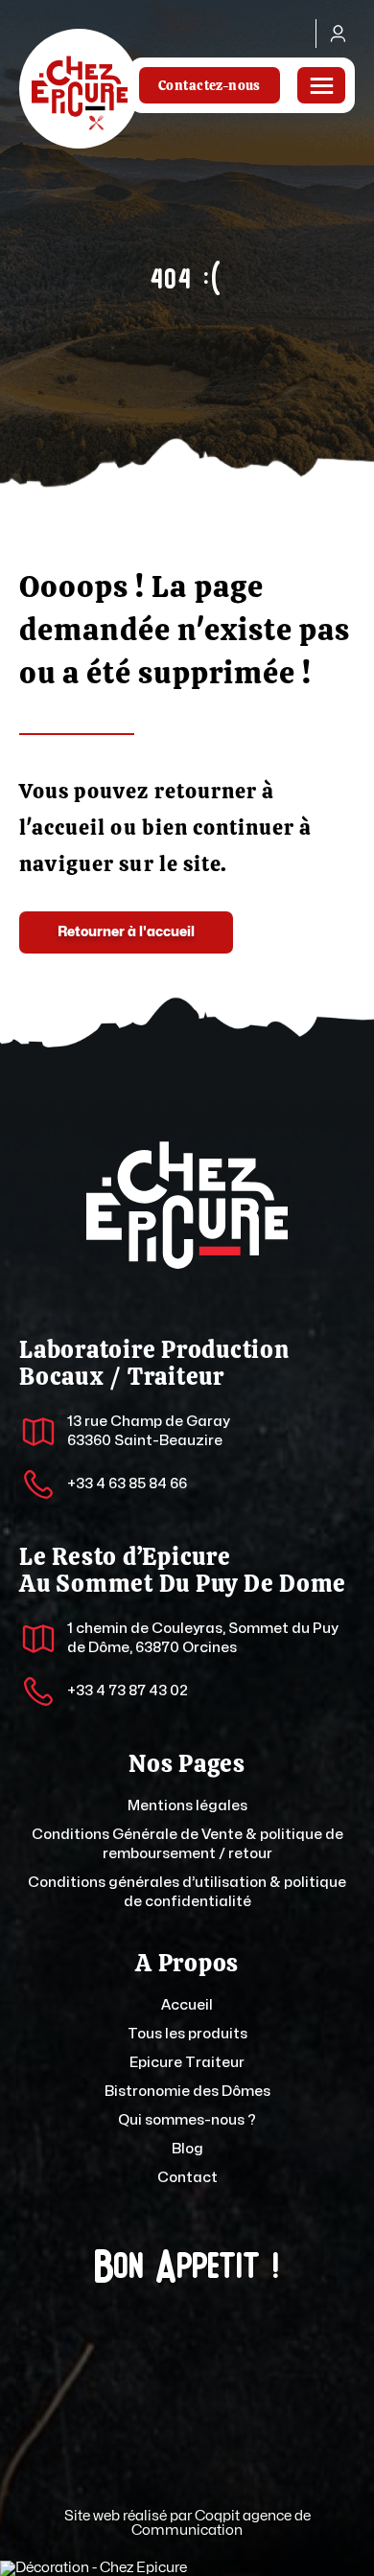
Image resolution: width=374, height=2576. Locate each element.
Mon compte (335, 34)
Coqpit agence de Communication (221, 2523)
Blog (187, 2149)
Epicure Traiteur (187, 2063)
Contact (187, 2178)
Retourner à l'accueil (126, 932)
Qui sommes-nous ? (187, 2120)
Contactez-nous (210, 85)
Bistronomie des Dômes (187, 2092)
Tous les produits (187, 2034)
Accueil (187, 2005)
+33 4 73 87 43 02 (128, 1691)
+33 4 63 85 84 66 (127, 1484)
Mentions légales (187, 1806)
